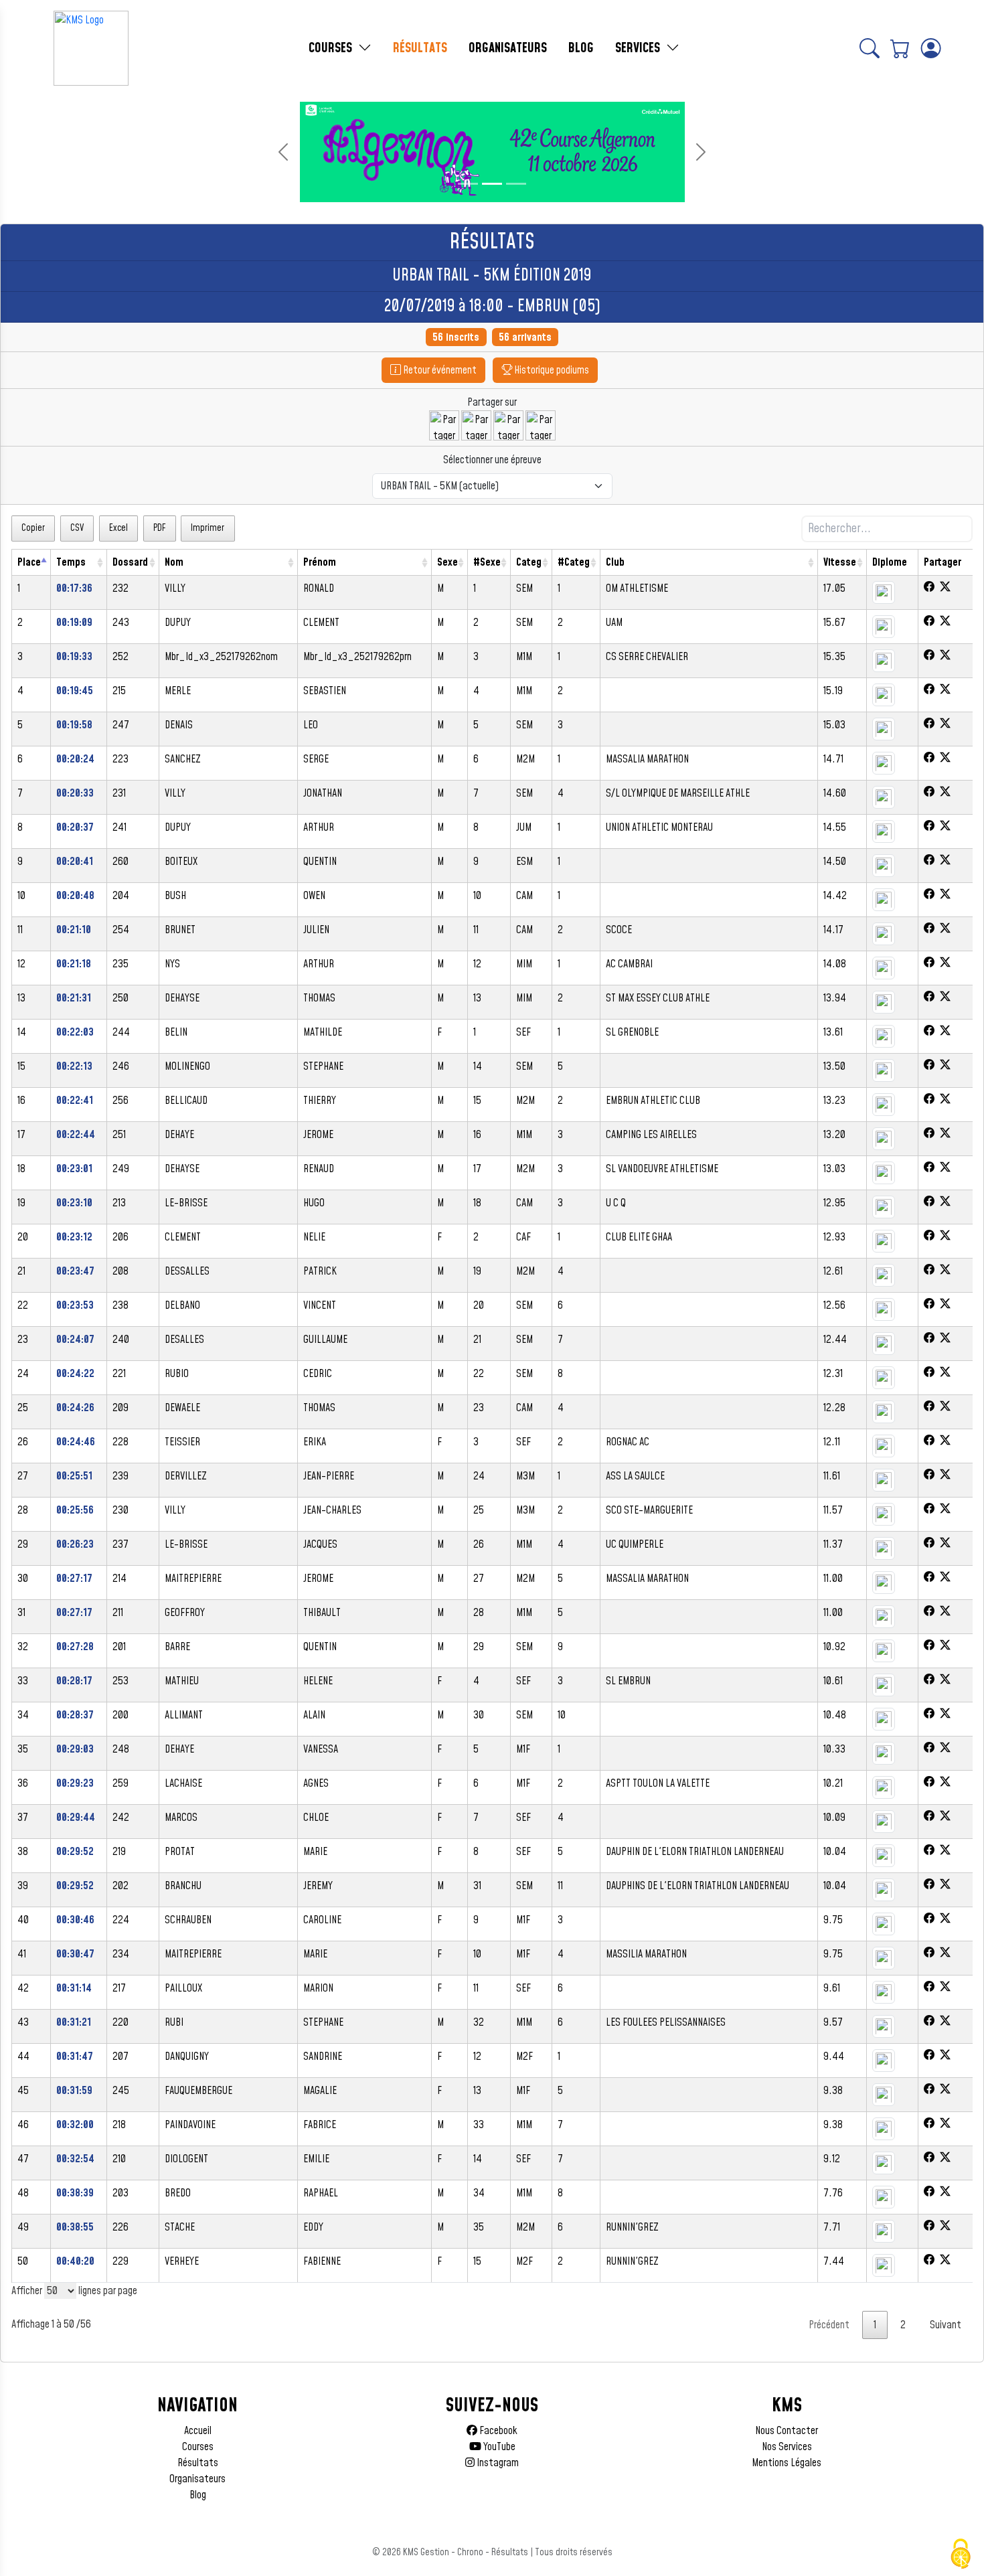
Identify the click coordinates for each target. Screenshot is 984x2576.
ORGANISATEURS (508, 48)
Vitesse (840, 562)
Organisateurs (197, 2479)
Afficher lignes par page (74, 2291)
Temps (71, 562)
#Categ (574, 562)
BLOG (581, 48)
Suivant (946, 2325)
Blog (198, 2495)
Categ (529, 562)
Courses (198, 2447)
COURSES (332, 48)
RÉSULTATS (420, 48)
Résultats (198, 2463)
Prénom (320, 562)
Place (29, 562)
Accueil (198, 2431)
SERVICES (639, 48)
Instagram (497, 2463)
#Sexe (487, 562)
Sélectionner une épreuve (492, 460)
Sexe (447, 562)
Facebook (497, 2431)
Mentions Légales (787, 2463)
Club (615, 562)
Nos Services (787, 2447)
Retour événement (439, 370)
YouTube (498, 2447)
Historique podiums (551, 370)
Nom (174, 562)
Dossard (130, 562)
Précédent (829, 2325)
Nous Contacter (787, 2431)
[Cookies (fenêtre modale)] (961, 2554)
